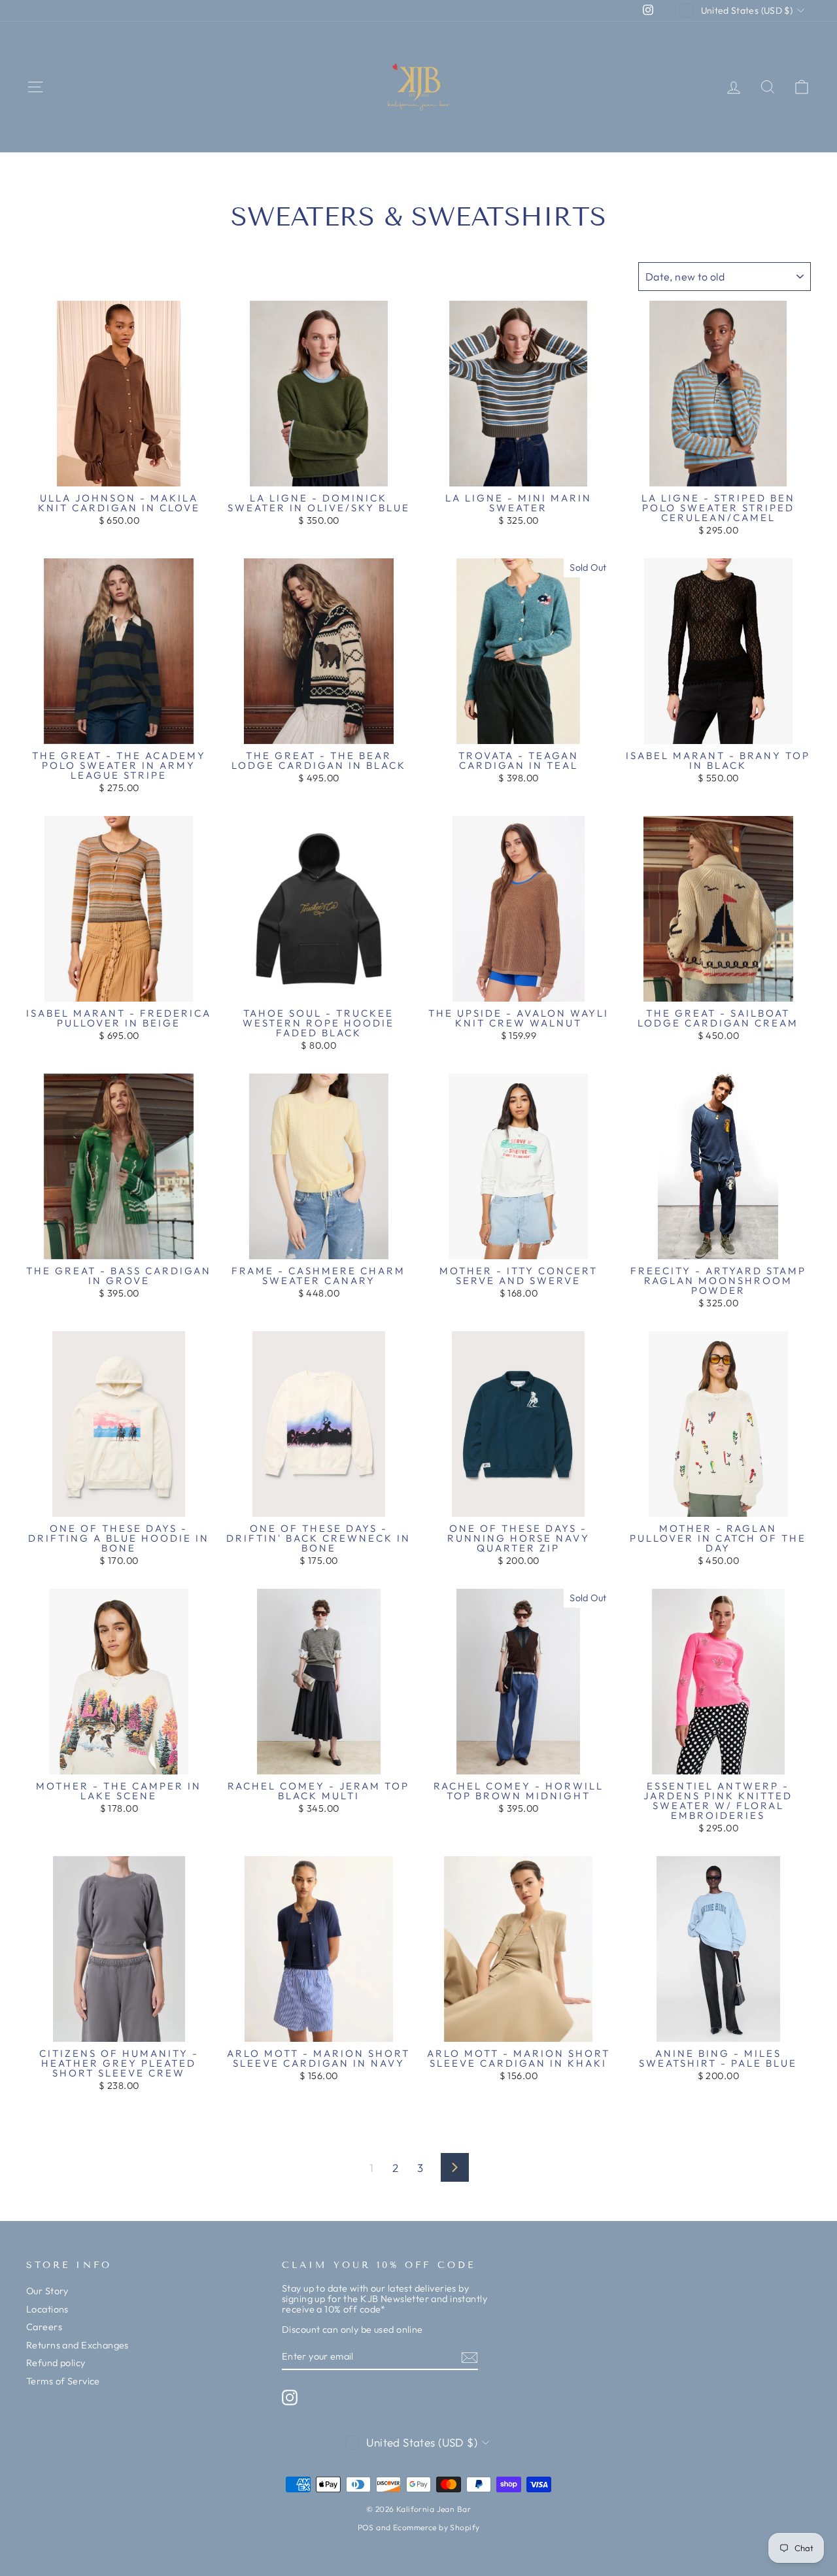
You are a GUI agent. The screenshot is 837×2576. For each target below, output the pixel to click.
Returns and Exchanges (77, 2345)
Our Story (47, 2291)
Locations (47, 2309)
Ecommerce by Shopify (436, 2527)
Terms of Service (63, 2381)
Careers (44, 2327)
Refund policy (56, 2363)
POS (366, 2527)
